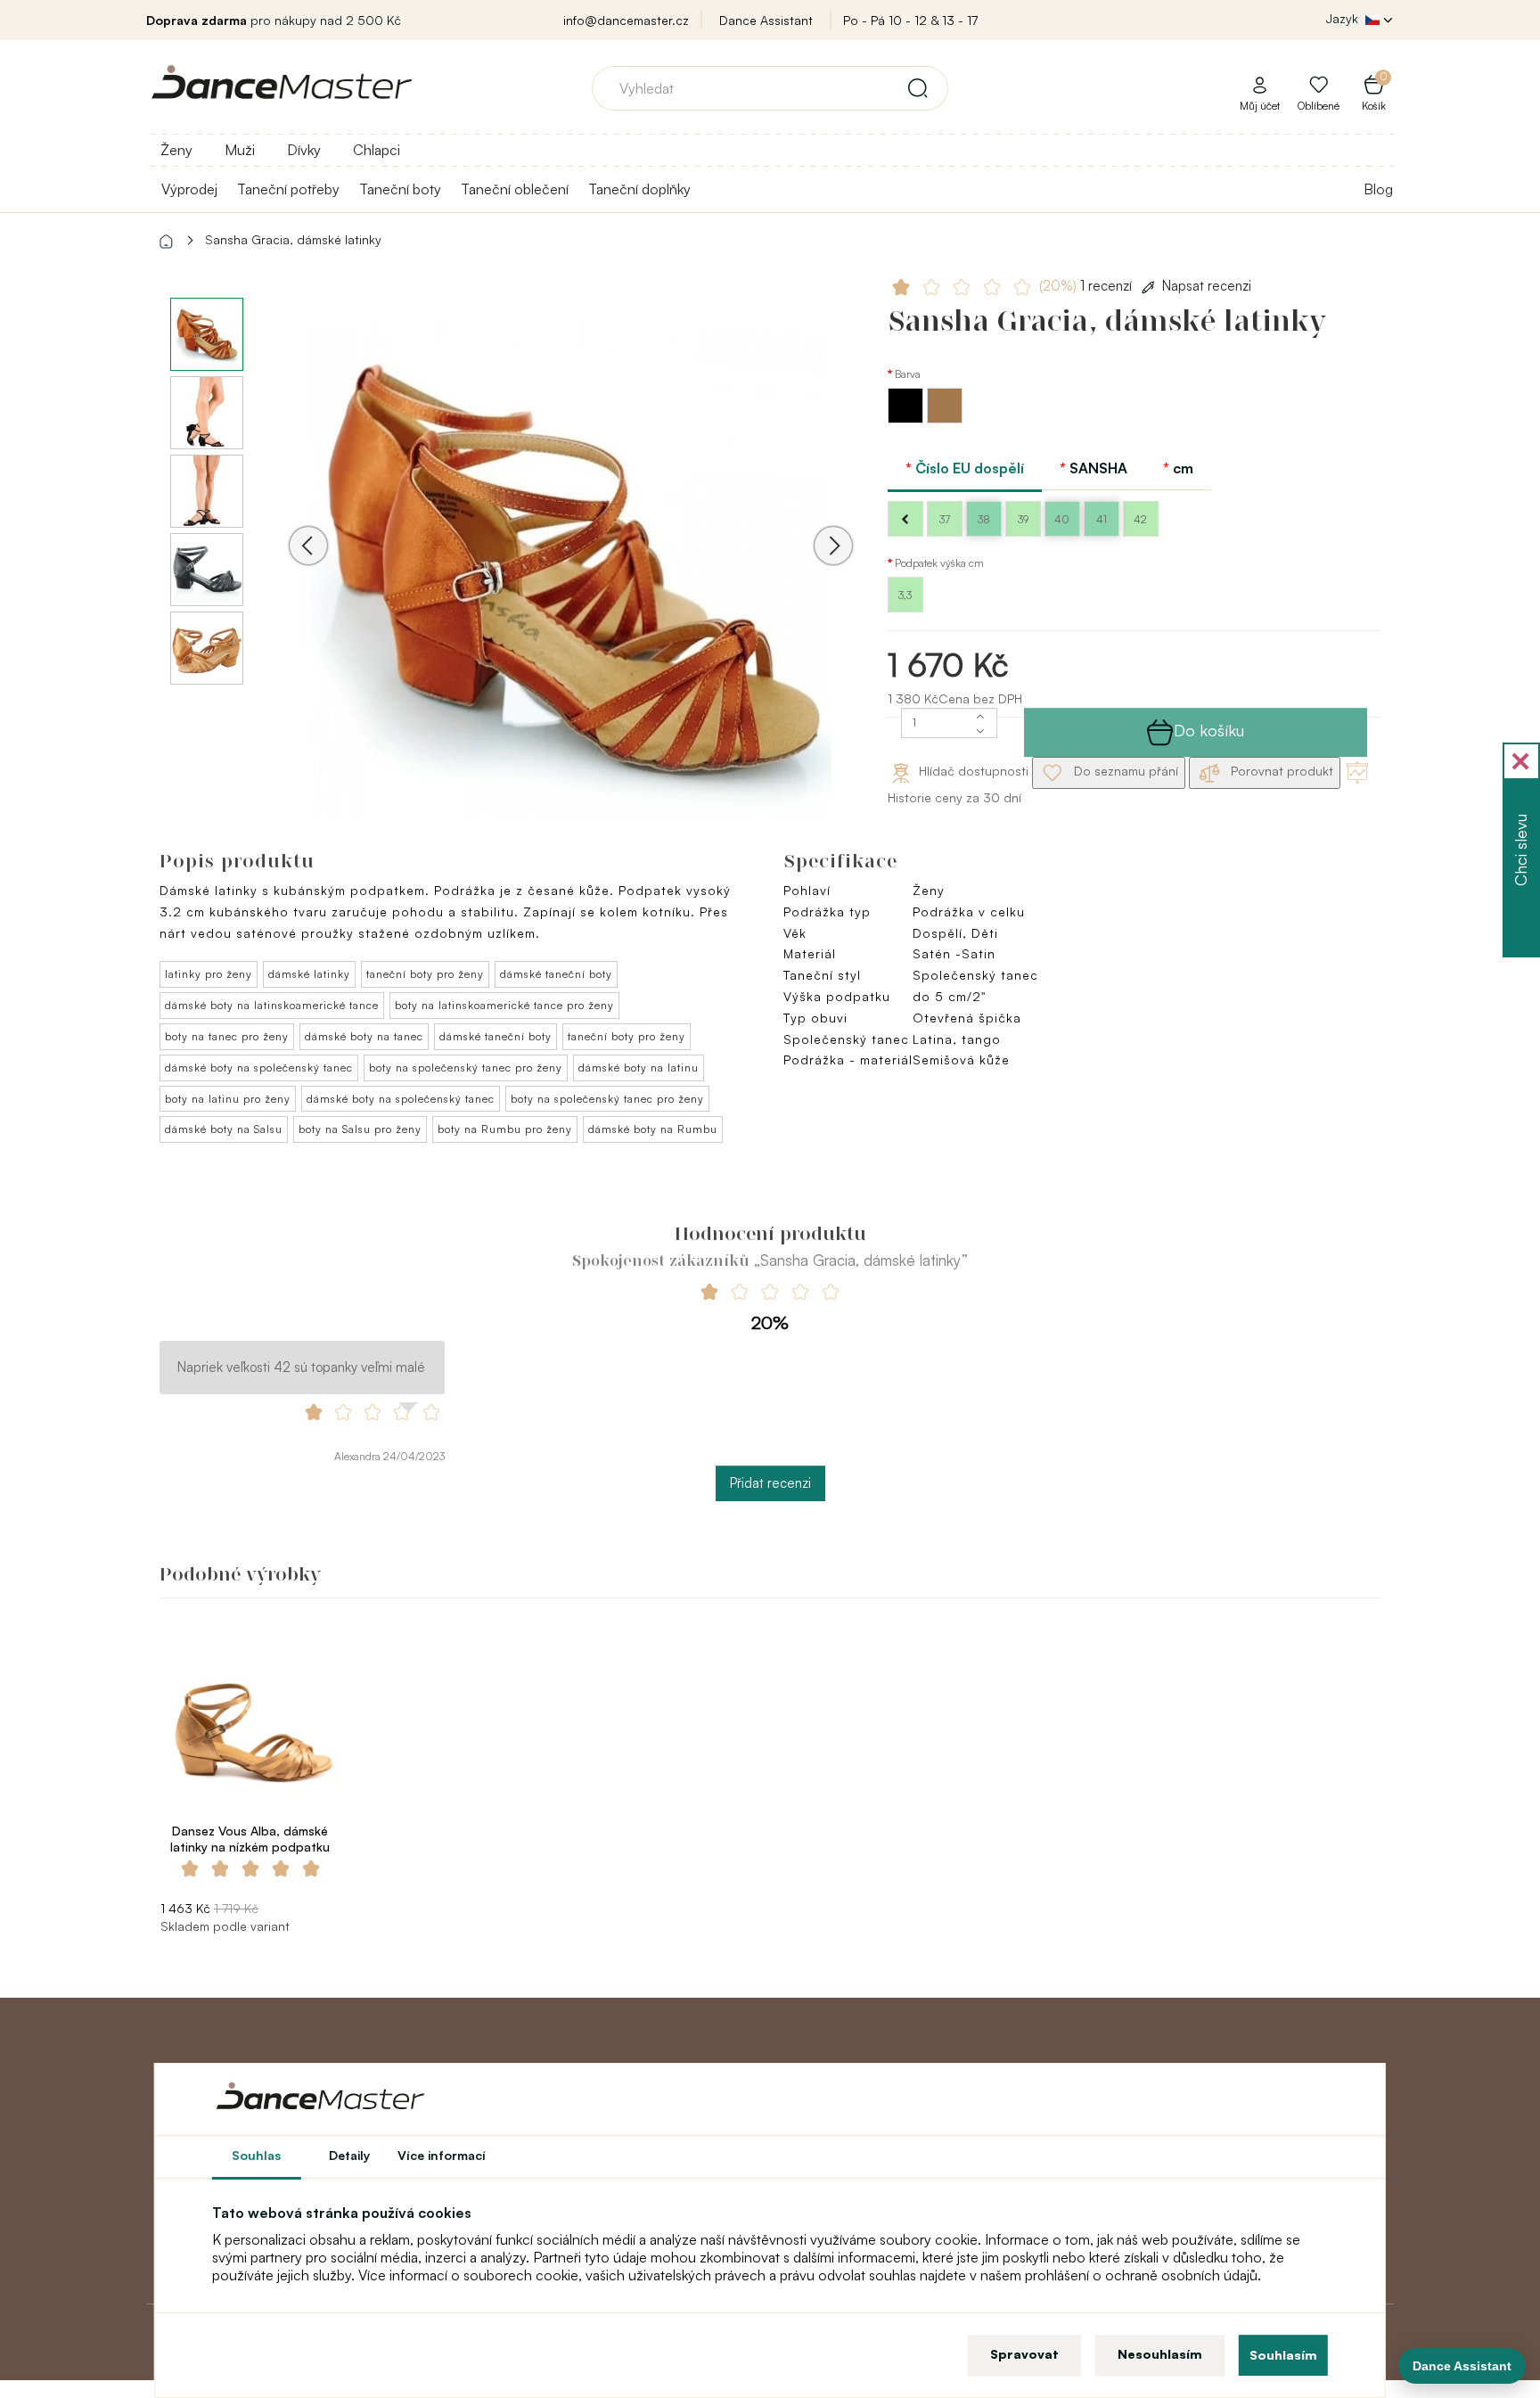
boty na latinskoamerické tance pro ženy (504, 1005)
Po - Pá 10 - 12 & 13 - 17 (910, 20)
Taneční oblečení (515, 189)
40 (1062, 519)
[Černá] (907, 419)
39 (1023, 519)
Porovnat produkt (1280, 771)
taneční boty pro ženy (425, 974)
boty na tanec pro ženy (227, 1036)
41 (1102, 519)
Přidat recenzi (770, 1483)
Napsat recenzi (1207, 286)
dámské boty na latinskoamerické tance (272, 1005)
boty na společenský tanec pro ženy (466, 1068)
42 (1140, 519)
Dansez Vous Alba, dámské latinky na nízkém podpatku (250, 1839)
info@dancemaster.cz (626, 20)
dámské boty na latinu (639, 1068)
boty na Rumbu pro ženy (505, 1129)
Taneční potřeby (288, 189)
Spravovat (1024, 2354)
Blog (1378, 189)
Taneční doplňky (639, 189)
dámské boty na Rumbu (653, 1129)
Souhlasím (1283, 2355)
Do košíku (1209, 730)
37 (945, 519)
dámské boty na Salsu (224, 1129)
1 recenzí (1087, 286)
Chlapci (377, 150)
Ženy (176, 150)
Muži (240, 150)
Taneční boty (400, 189)
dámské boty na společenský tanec (259, 1068)
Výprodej (189, 189)
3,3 (905, 595)
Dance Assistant (766, 20)
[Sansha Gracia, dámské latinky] (571, 570)
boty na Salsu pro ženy (360, 1129)
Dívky (304, 150)
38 (984, 519)
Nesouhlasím (1160, 2354)
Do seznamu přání (1124, 771)
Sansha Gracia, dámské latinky (293, 239)
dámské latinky (309, 974)
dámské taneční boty (556, 974)
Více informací (442, 2155)
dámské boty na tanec (364, 1036)
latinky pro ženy (209, 974)
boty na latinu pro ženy (228, 1099)
